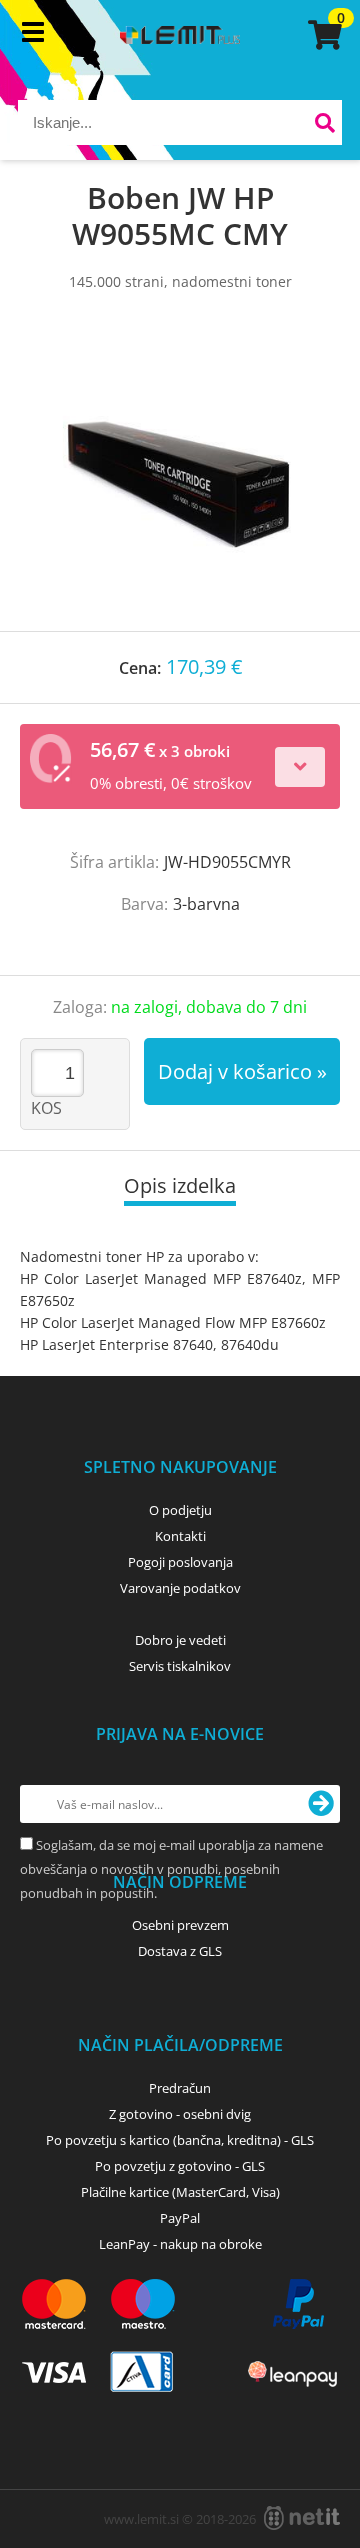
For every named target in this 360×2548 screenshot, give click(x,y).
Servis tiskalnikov (180, 1666)
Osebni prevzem (180, 1925)
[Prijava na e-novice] (321, 1804)
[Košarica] (322, 35)
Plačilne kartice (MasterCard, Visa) (180, 2192)
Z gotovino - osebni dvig (180, 2114)
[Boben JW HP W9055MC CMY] (180, 481)
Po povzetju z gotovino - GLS (180, 2166)
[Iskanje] (324, 125)
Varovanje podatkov (180, 1588)
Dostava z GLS (180, 1951)
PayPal (180, 2218)
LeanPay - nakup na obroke (180, 2244)
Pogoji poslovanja (180, 1562)
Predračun (180, 2088)
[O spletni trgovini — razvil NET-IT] (302, 2518)
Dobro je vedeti (180, 1640)
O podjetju (180, 1510)
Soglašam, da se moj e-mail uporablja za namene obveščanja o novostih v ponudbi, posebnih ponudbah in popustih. (171, 1869)
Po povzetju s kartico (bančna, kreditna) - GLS (180, 2140)
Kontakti (180, 1536)
